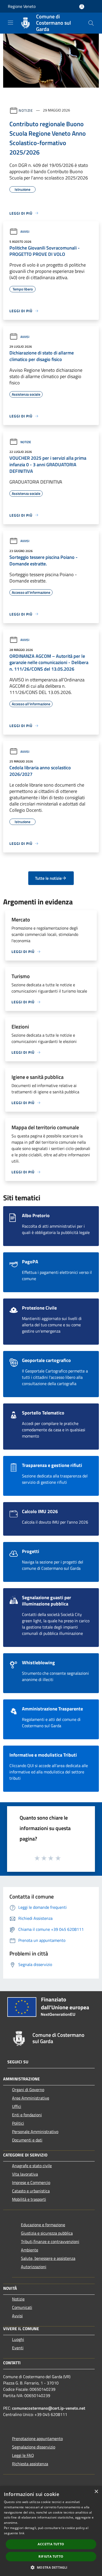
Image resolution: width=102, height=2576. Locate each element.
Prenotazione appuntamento (37, 2439)
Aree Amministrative (31, 2098)
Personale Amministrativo (35, 2132)
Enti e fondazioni (27, 2115)
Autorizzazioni (34, 2267)
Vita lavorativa (25, 2174)
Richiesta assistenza (30, 2464)
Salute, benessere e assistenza (48, 2258)
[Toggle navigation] (10, 23)
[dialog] (51, 2531)
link (22, 2533)
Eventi (18, 2348)
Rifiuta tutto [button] (51, 2556)
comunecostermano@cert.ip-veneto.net (49, 2408)
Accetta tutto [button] (51, 2544)
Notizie (26, 110)
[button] (51, 2567)
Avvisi (25, 232)
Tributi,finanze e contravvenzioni (50, 2241)
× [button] (96, 2492)
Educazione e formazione (43, 2225)
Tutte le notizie (48, 878)
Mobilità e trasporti (29, 2199)
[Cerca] (91, 23)
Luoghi (18, 2339)
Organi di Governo (28, 2090)
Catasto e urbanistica (31, 2191)
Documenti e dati (27, 2140)
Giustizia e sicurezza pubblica (47, 2233)
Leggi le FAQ (23, 2455)
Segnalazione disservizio (34, 2447)
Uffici (17, 2106)
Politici (18, 2123)
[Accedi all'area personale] (82, 7)
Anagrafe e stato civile (32, 2166)
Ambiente (30, 2250)
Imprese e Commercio (31, 2182)
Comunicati (22, 2307)
